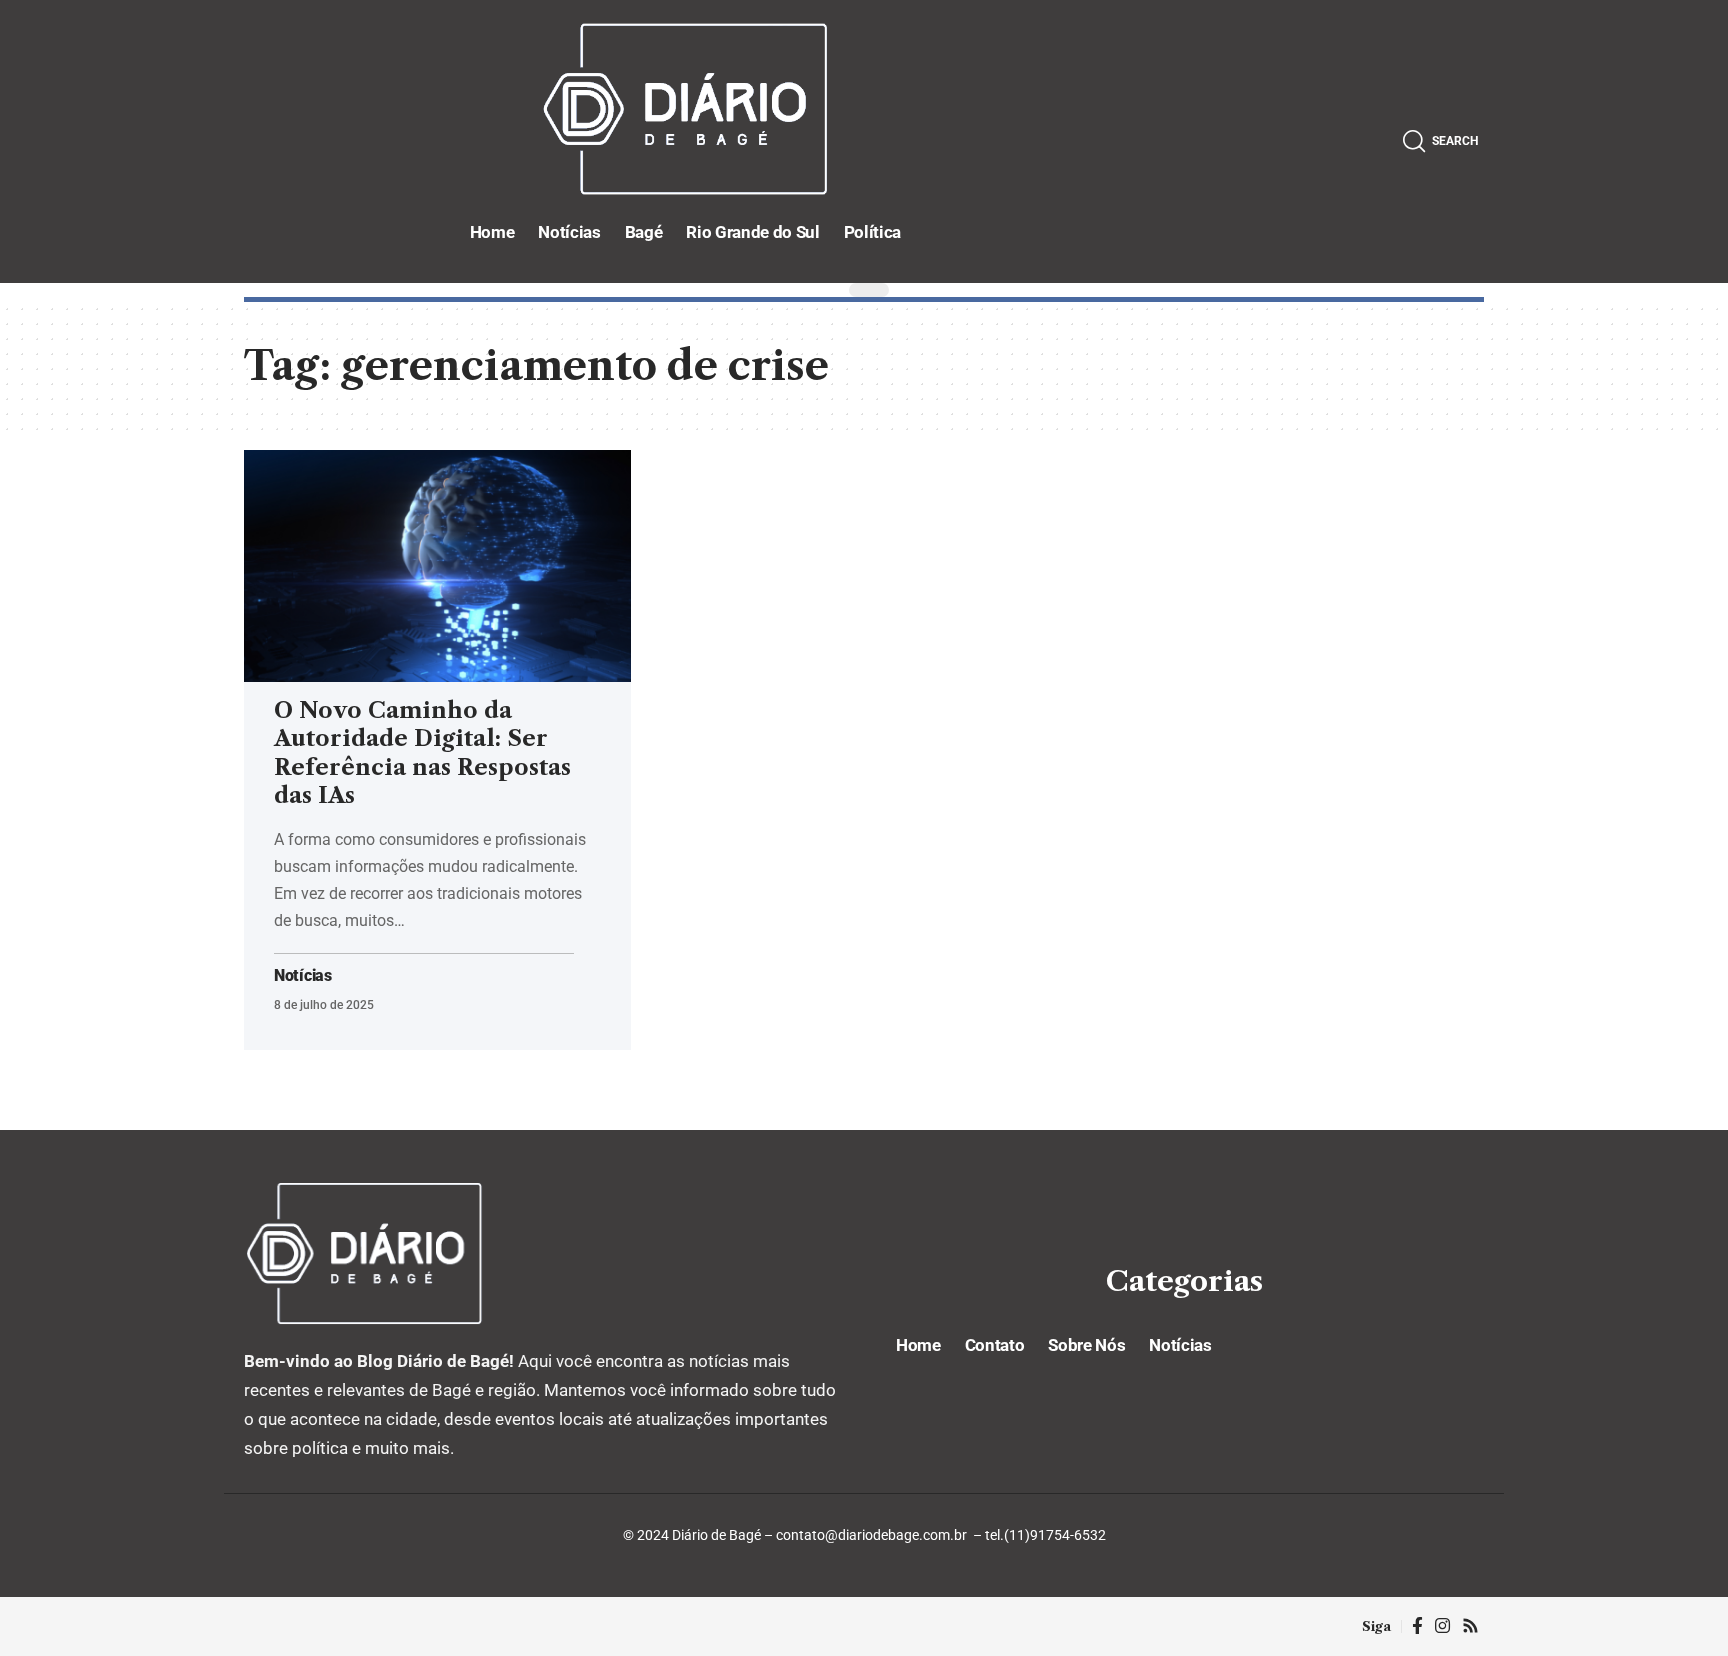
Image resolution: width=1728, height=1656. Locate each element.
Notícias (303, 976)
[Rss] (1470, 1626)
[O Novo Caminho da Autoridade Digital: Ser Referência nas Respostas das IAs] (437, 566)
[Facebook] (1417, 1626)
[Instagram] (1442, 1626)
